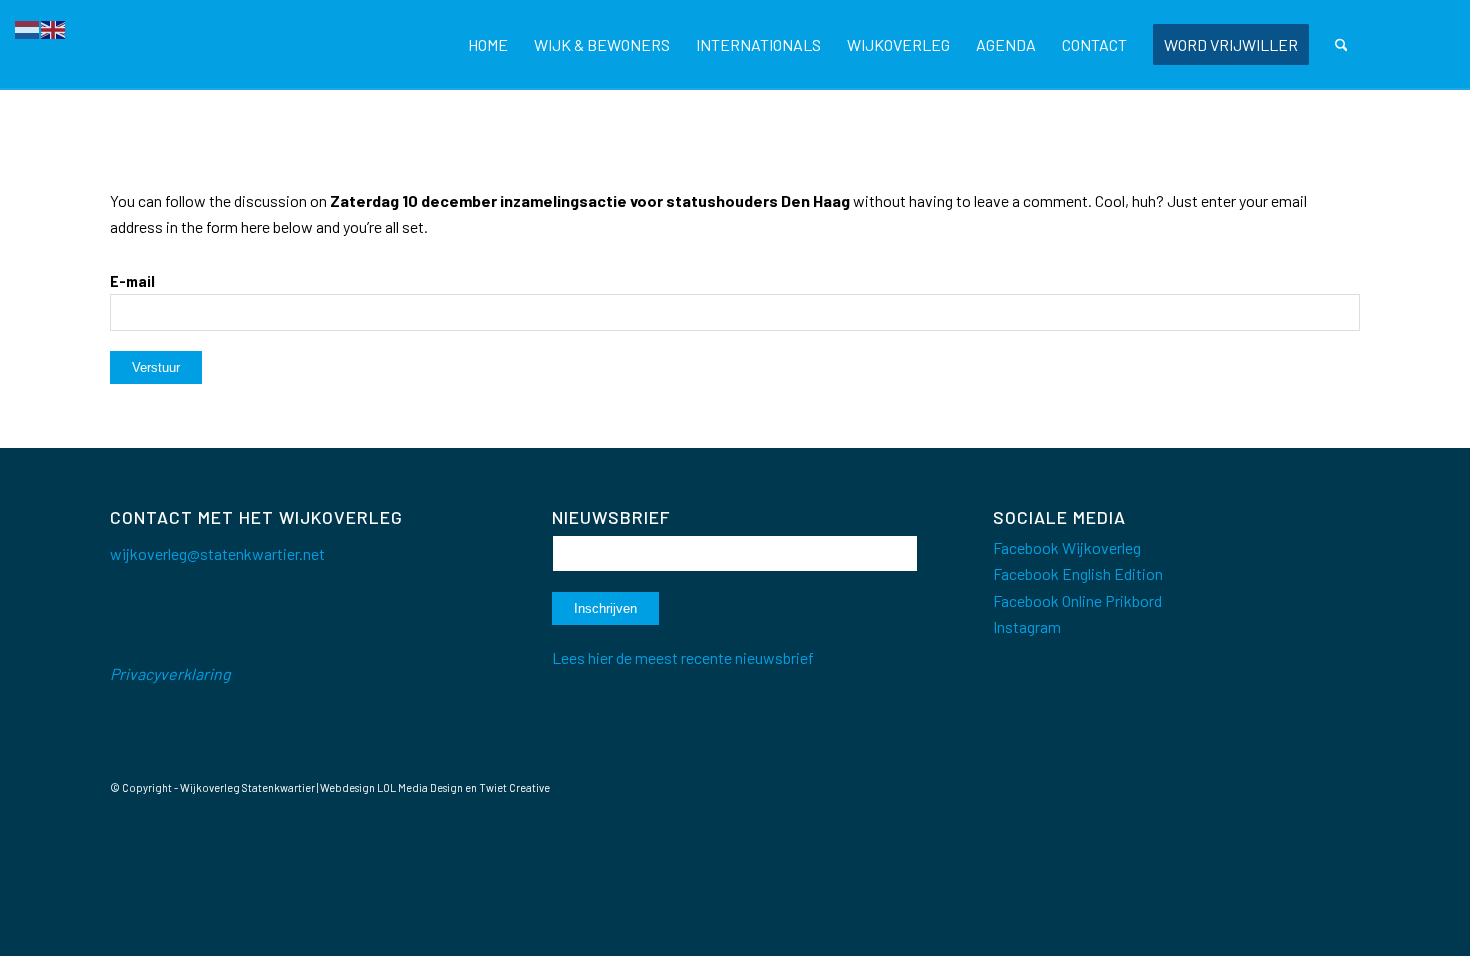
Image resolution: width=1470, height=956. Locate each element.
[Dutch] (28, 27)
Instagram (1027, 626)
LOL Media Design (420, 787)
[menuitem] (488, 45)
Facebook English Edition (1078, 573)
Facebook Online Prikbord (1077, 600)
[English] (54, 27)
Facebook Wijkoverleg (1067, 547)
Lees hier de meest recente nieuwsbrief (683, 657)
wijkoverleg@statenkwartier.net (217, 553)
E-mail (132, 281)
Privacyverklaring (170, 673)
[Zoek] (1341, 45)
